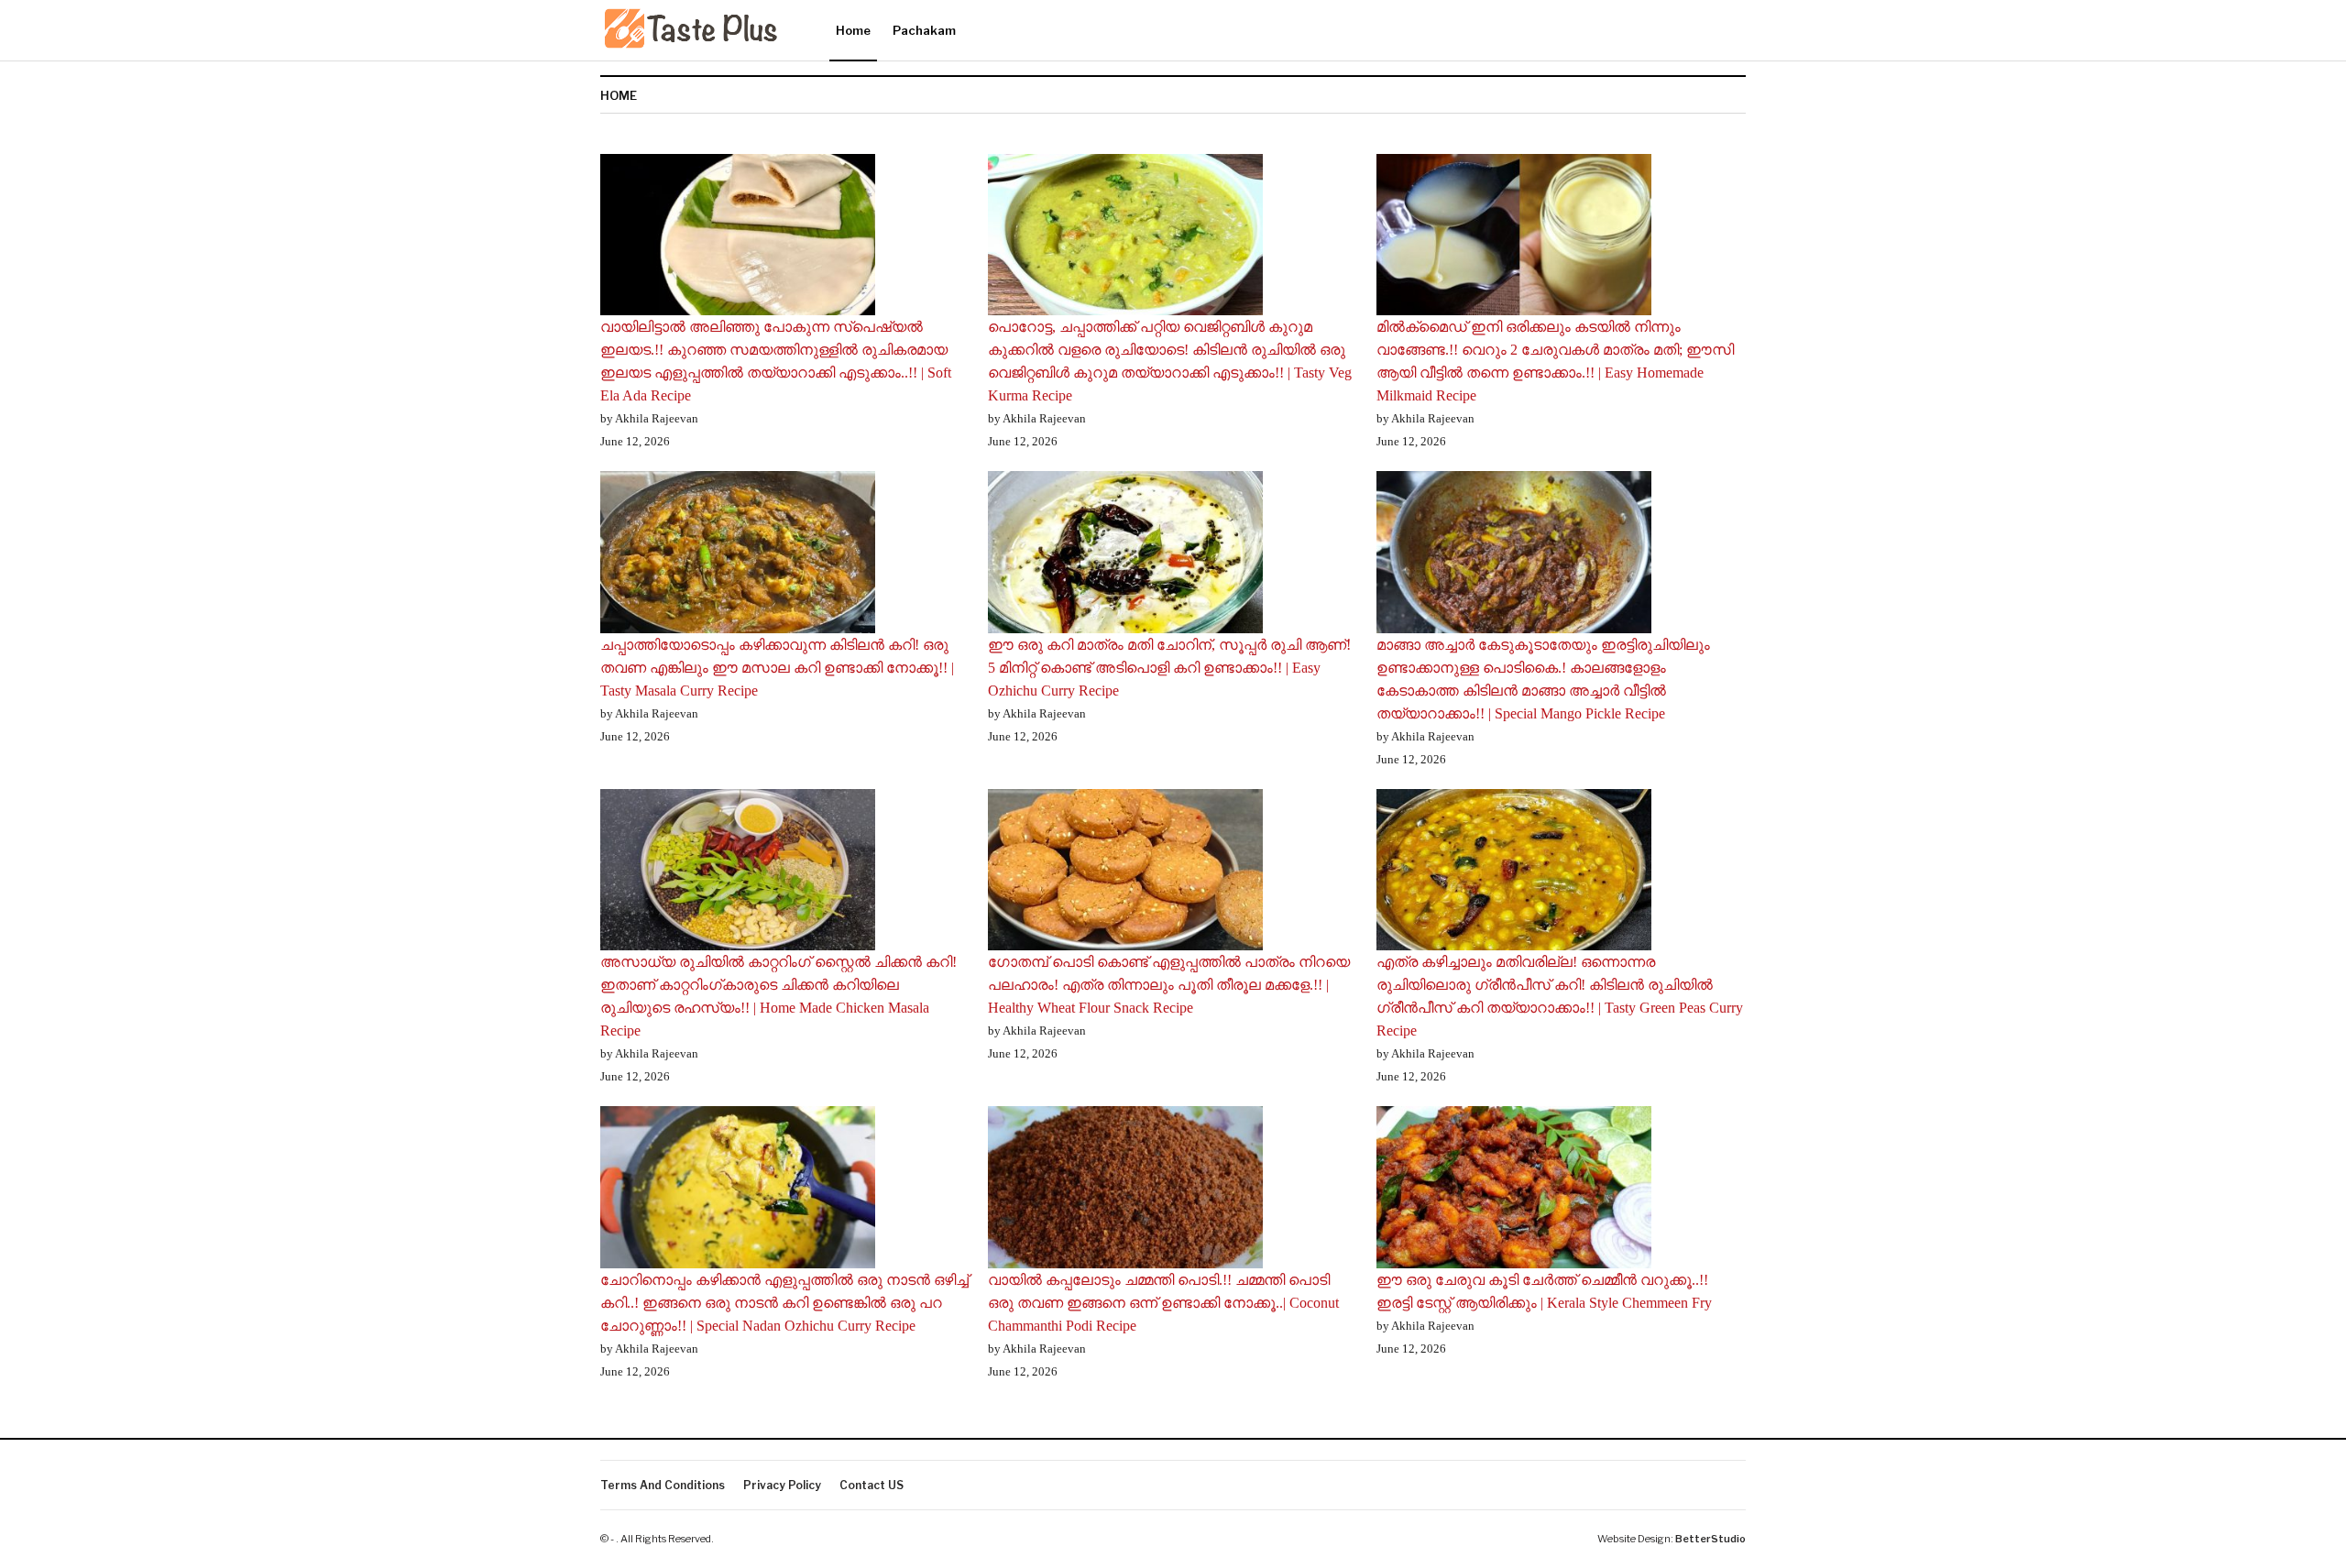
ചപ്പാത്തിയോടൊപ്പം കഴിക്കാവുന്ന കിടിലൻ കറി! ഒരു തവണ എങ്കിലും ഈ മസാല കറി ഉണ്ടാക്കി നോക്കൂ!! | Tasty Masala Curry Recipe (777, 668)
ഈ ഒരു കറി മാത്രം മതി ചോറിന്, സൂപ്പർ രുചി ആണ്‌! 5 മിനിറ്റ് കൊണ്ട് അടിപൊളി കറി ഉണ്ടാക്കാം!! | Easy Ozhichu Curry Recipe (1169, 668)
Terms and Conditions (663, 1485)
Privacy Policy (782, 1485)
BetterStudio (1710, 1539)
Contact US (872, 1485)
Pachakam (924, 30)
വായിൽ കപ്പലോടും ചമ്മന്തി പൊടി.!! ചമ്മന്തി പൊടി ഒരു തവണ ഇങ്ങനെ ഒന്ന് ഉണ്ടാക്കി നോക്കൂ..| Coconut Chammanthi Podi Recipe (1163, 1303)
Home (853, 30)
